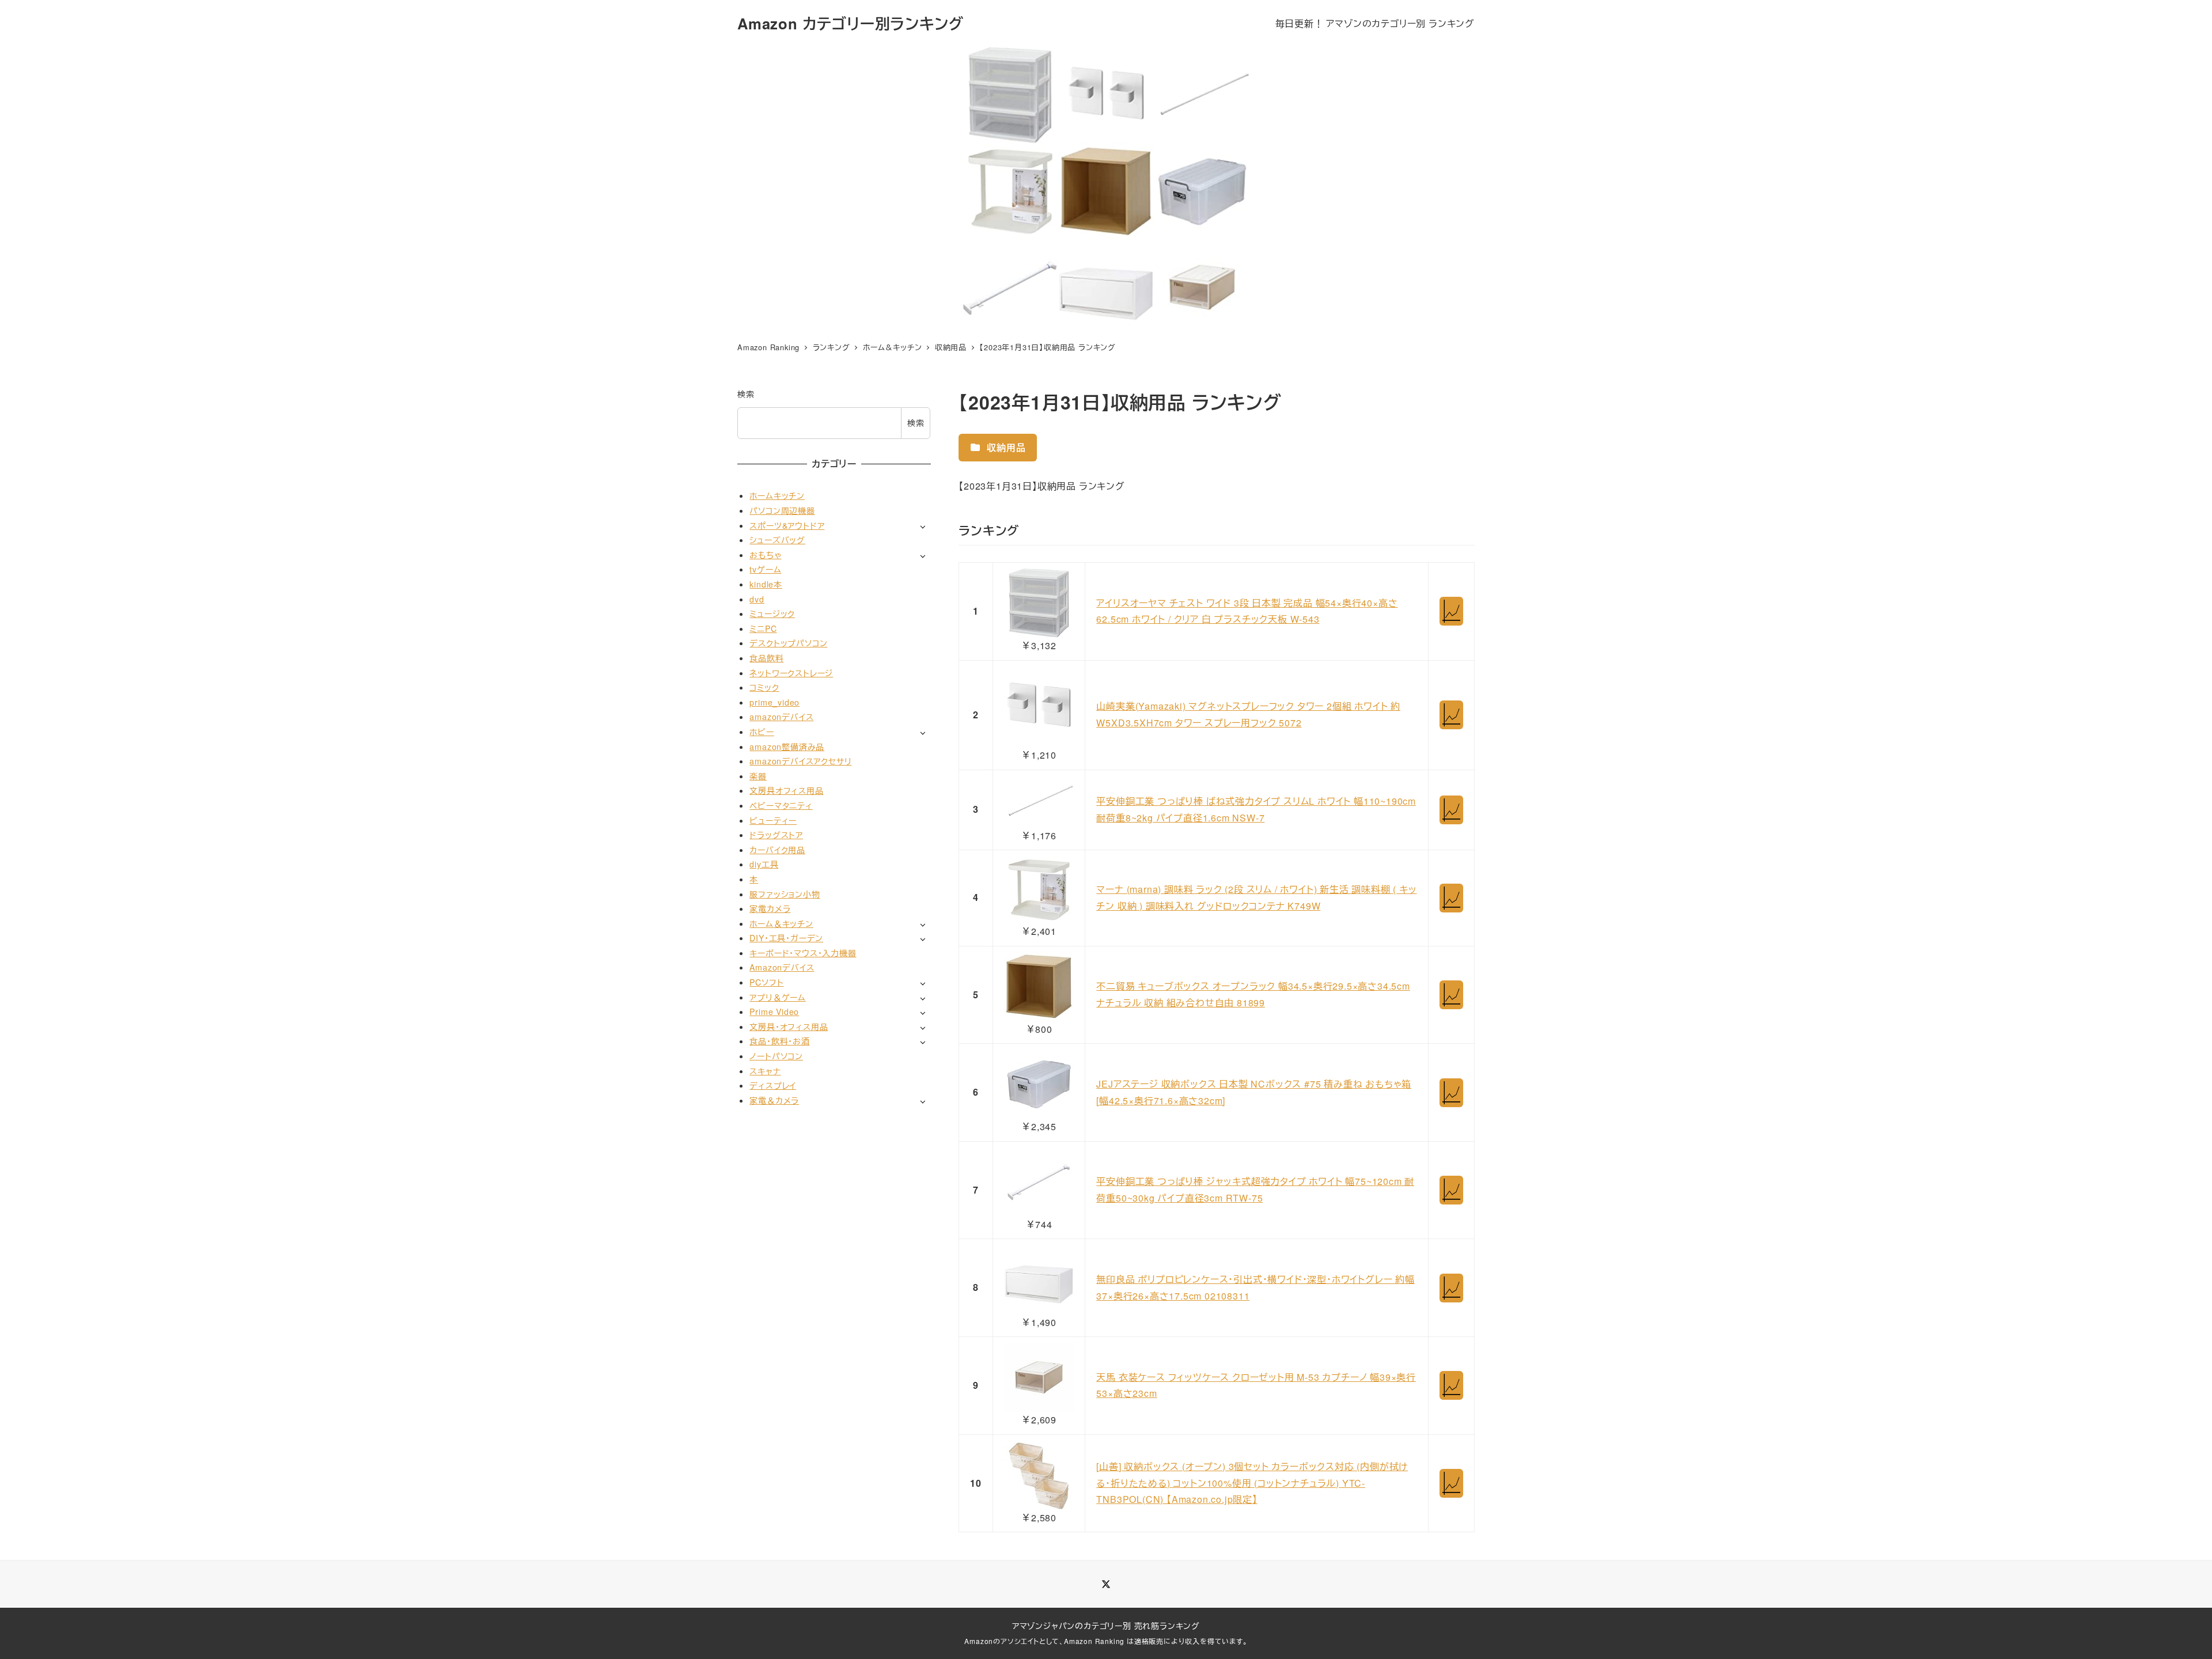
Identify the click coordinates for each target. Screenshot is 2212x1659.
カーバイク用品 (777, 850)
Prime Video (774, 1012)
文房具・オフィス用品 (789, 1027)
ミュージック (772, 613)
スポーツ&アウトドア (787, 525)
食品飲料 (766, 658)
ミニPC (763, 628)
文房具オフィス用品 (786, 790)
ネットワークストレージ (791, 673)
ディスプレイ (773, 1085)
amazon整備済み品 (787, 747)
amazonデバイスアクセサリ (800, 761)
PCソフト (766, 982)
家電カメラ (770, 908)
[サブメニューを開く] (923, 526)
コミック (764, 687)
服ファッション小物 (785, 894)
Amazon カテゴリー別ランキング (850, 23)
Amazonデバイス (782, 967)
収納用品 (1005, 447)
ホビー (762, 732)
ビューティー (773, 820)
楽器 (758, 776)
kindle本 (766, 584)
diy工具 (764, 864)
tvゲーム (765, 569)
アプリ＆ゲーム (778, 997)
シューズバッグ (777, 540)
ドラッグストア (776, 835)
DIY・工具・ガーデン (786, 938)
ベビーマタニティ (781, 805)
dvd (757, 599)
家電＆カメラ (774, 1100)
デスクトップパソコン (788, 643)
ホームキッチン (777, 495)
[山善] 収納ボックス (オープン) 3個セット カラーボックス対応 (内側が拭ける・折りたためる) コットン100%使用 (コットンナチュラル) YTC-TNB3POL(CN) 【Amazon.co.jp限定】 (1252, 1483)
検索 (746, 394)
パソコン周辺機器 (782, 510)
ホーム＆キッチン (781, 923)
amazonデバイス (781, 717)
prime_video (774, 702)
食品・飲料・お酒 (779, 1041)
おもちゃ (765, 555)
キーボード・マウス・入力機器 (803, 953)
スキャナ (765, 1071)
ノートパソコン (776, 1056)
